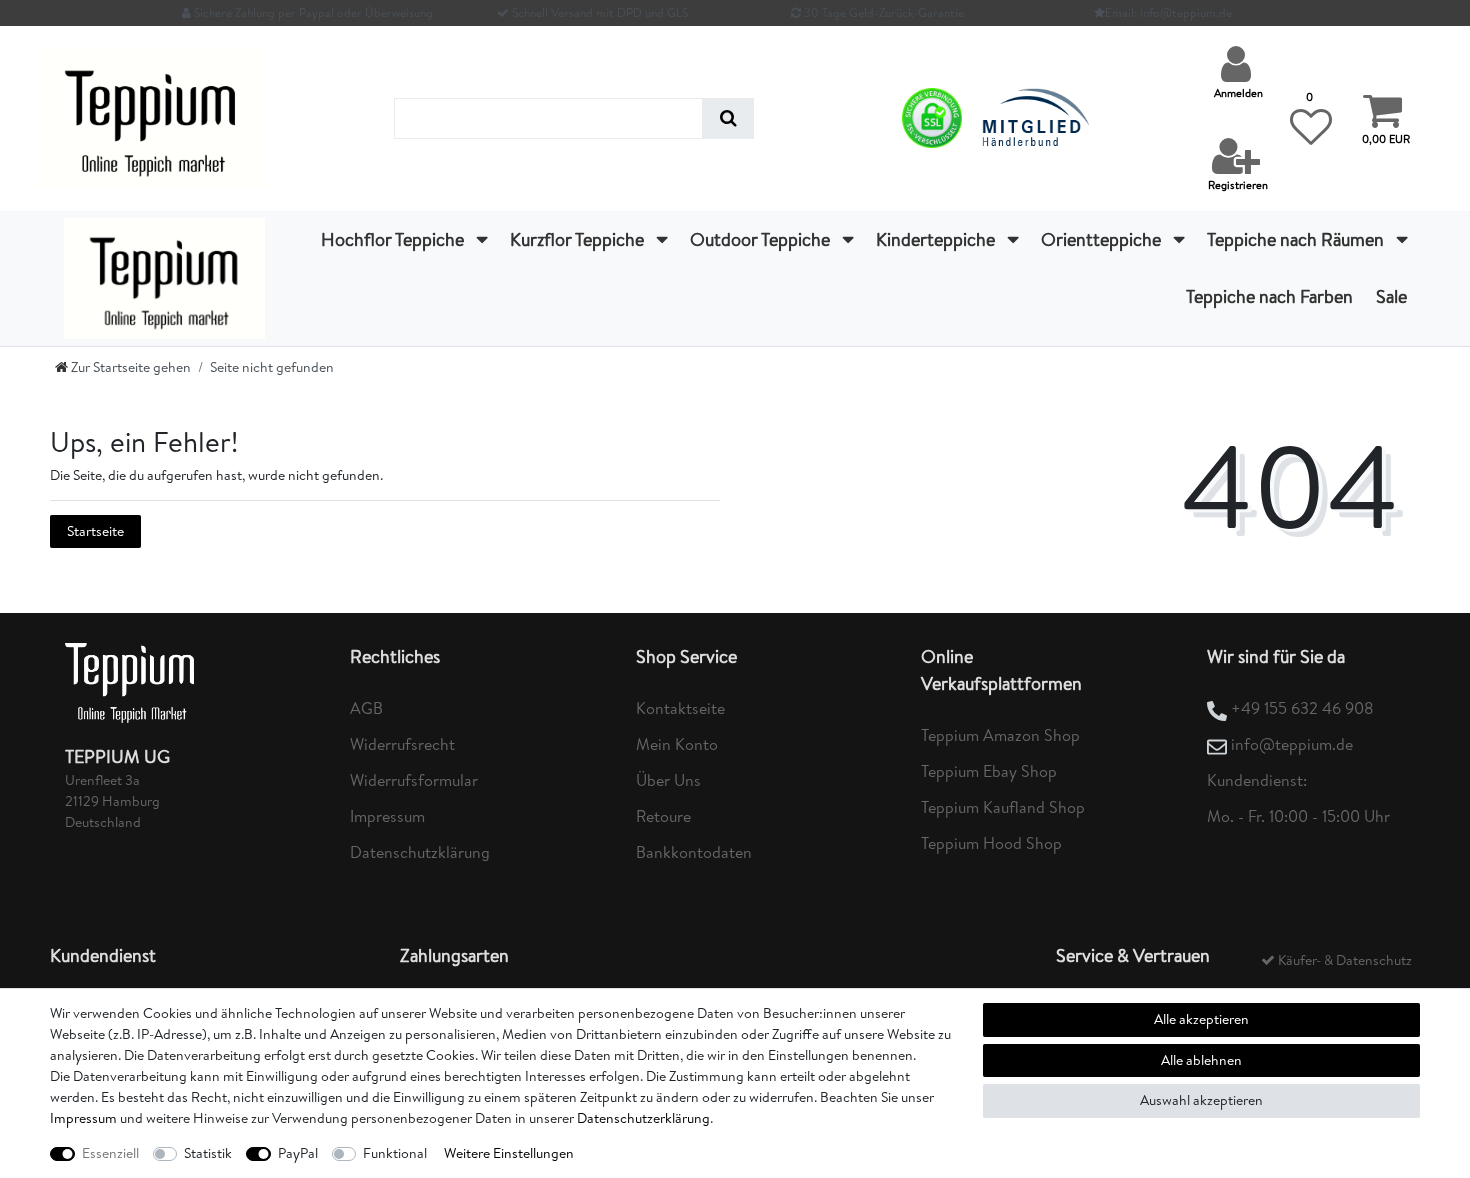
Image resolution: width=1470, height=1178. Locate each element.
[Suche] (728, 118)
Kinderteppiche (937, 239)
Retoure (663, 816)
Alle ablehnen (1201, 1060)
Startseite (95, 531)
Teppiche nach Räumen (1297, 239)
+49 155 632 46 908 (1302, 708)
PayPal (298, 1153)
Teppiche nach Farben (1269, 296)
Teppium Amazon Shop (1000, 735)
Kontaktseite (680, 708)
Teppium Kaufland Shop (1003, 807)
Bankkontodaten (694, 852)
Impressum (387, 816)
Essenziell (110, 1153)
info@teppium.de (1292, 744)
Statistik (208, 1153)
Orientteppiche (1103, 239)
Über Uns (668, 780)
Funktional (395, 1153)
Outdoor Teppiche (762, 239)
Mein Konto (677, 744)
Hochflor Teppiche (394, 239)
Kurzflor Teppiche (579, 239)
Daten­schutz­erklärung (643, 1118)
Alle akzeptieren (1201, 1019)
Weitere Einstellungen (509, 1153)
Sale (1391, 296)
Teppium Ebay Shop (989, 771)
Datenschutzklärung (420, 852)
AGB (366, 708)
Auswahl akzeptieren (1201, 1100)
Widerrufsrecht (402, 744)
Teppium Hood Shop (991, 843)
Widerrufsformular (414, 780)
